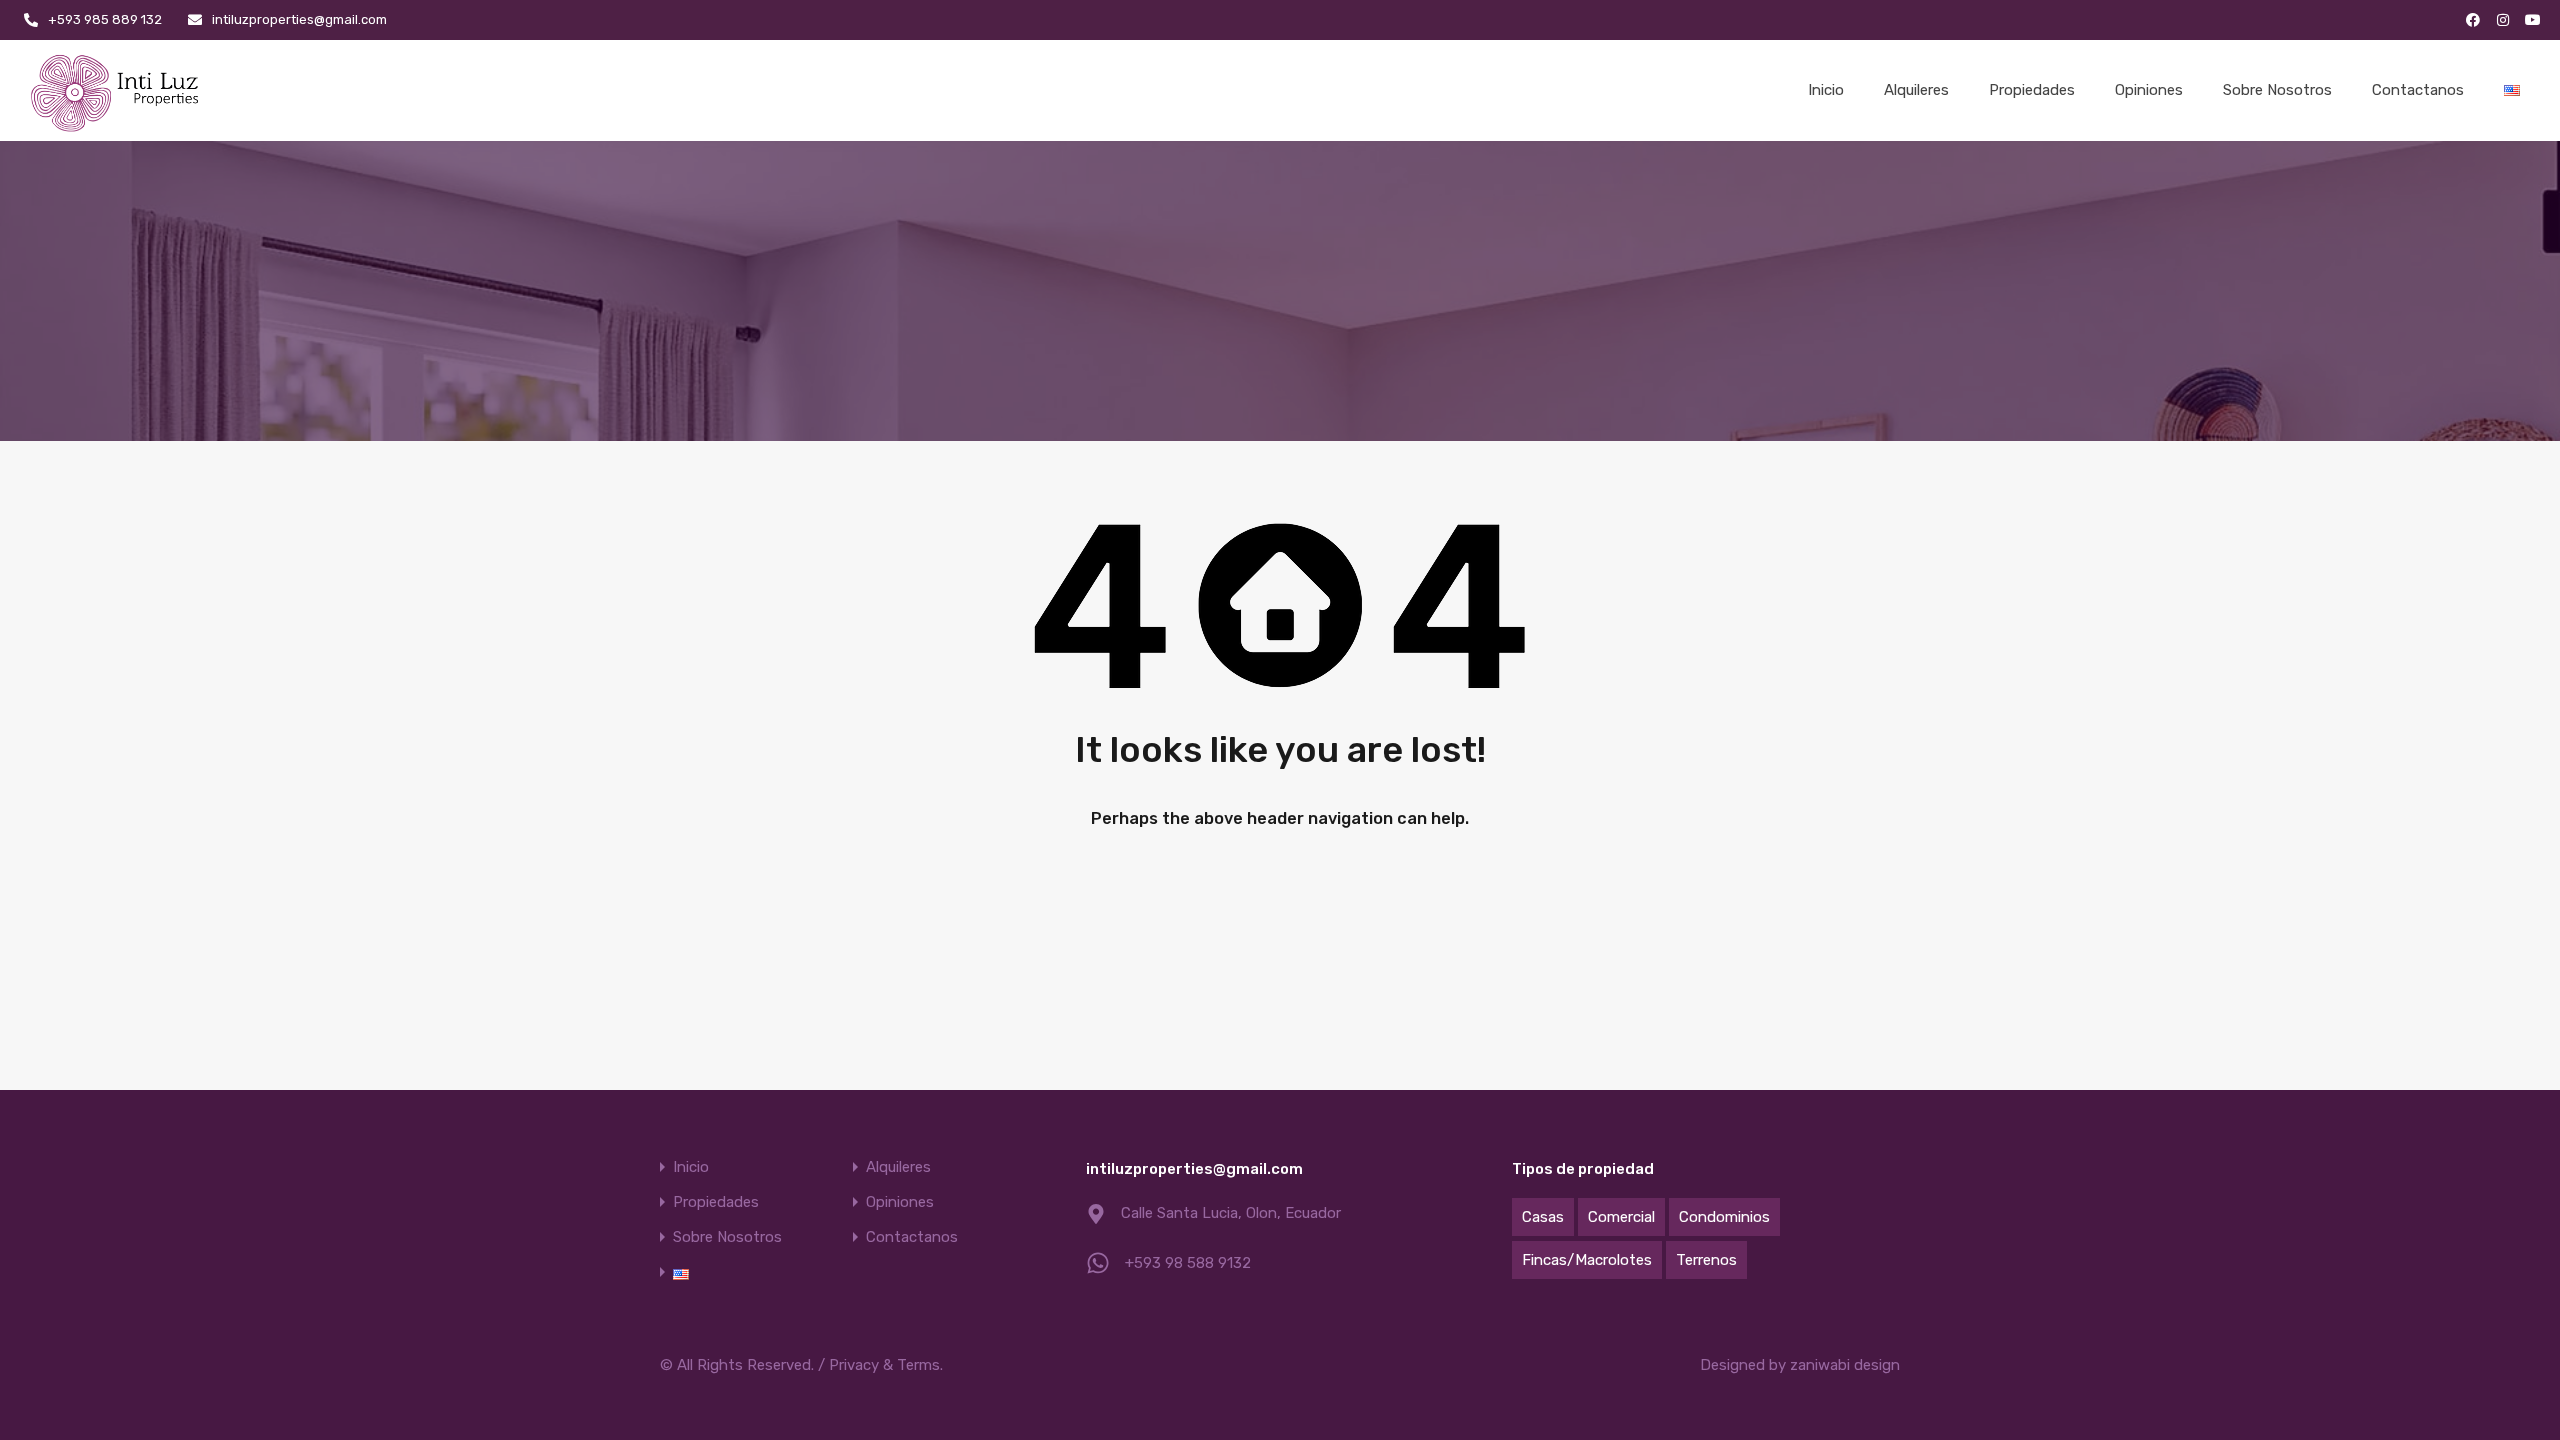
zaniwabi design (1845, 1365)
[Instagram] (2503, 20)
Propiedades (2032, 90)
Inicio (1826, 90)
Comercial (1621, 1217)
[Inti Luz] (117, 90)
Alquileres (1916, 90)
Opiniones (2149, 90)
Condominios (1724, 1217)
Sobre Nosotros (2277, 90)
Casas (1543, 1217)
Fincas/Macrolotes (1587, 1260)
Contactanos (2418, 90)
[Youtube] (2533, 20)
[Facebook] (2473, 20)
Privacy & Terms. (886, 1365)
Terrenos (1706, 1260)
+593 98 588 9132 (1188, 1263)
